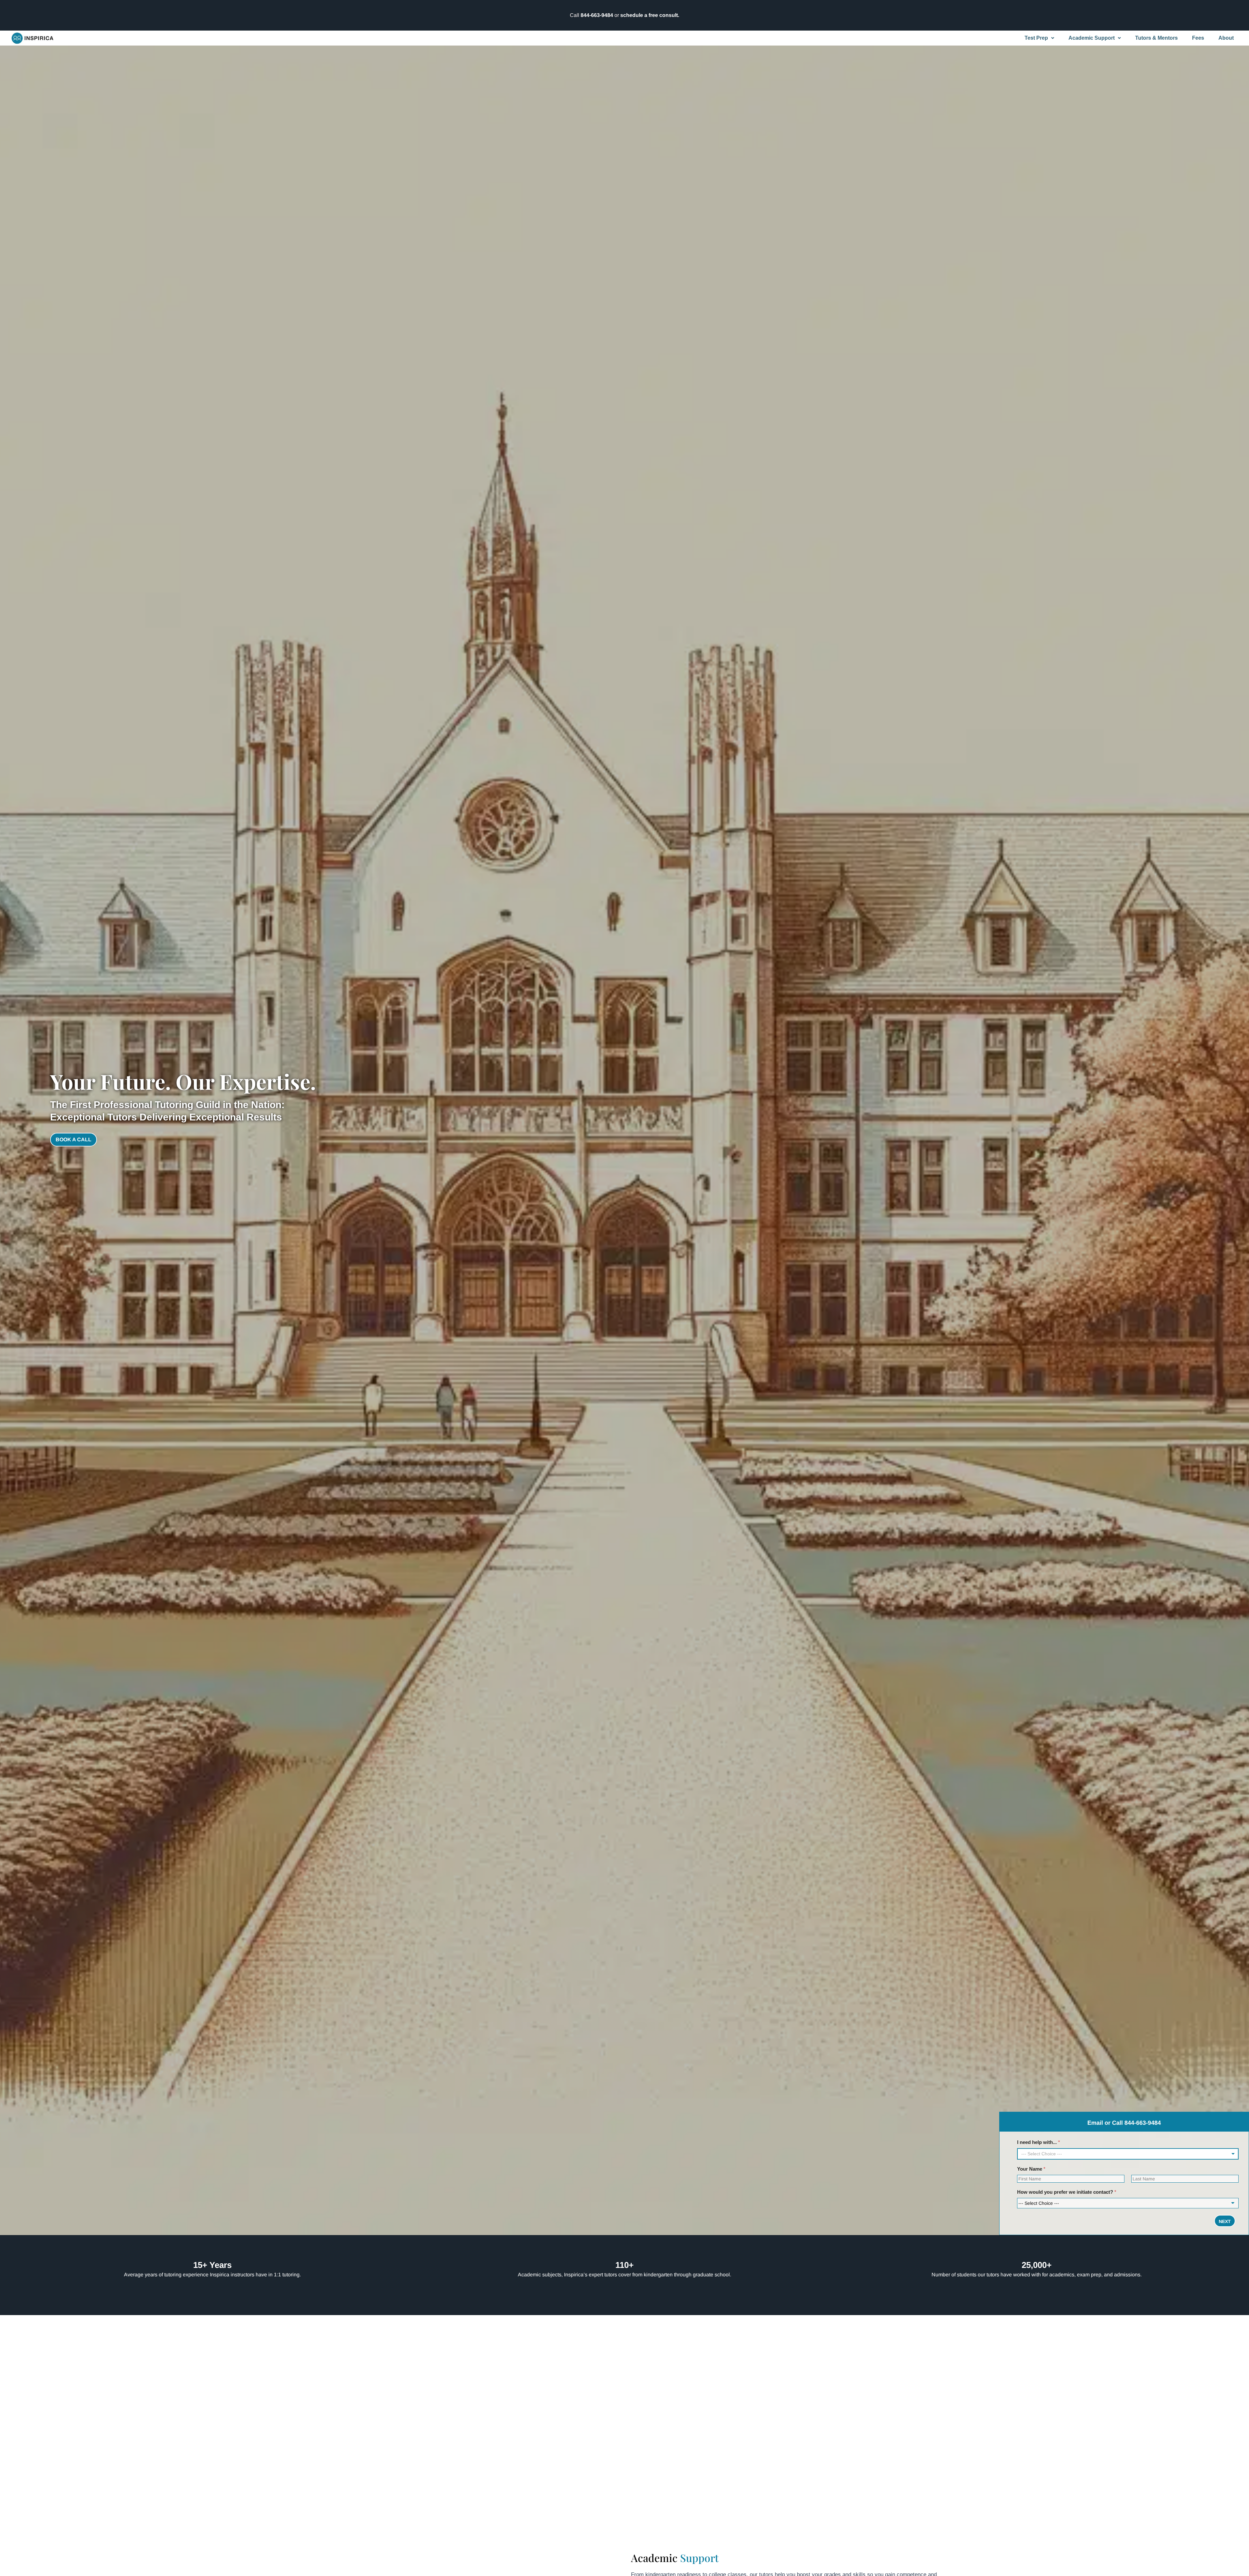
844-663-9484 (597, 15)
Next (1225, 2221)
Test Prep (1036, 38)
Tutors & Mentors (1156, 38)
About (1226, 38)
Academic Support (1092, 38)
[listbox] (1128, 2154)
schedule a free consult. (650, 15)
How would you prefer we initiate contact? (1067, 2192)
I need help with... (1039, 2142)
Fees (1198, 38)
